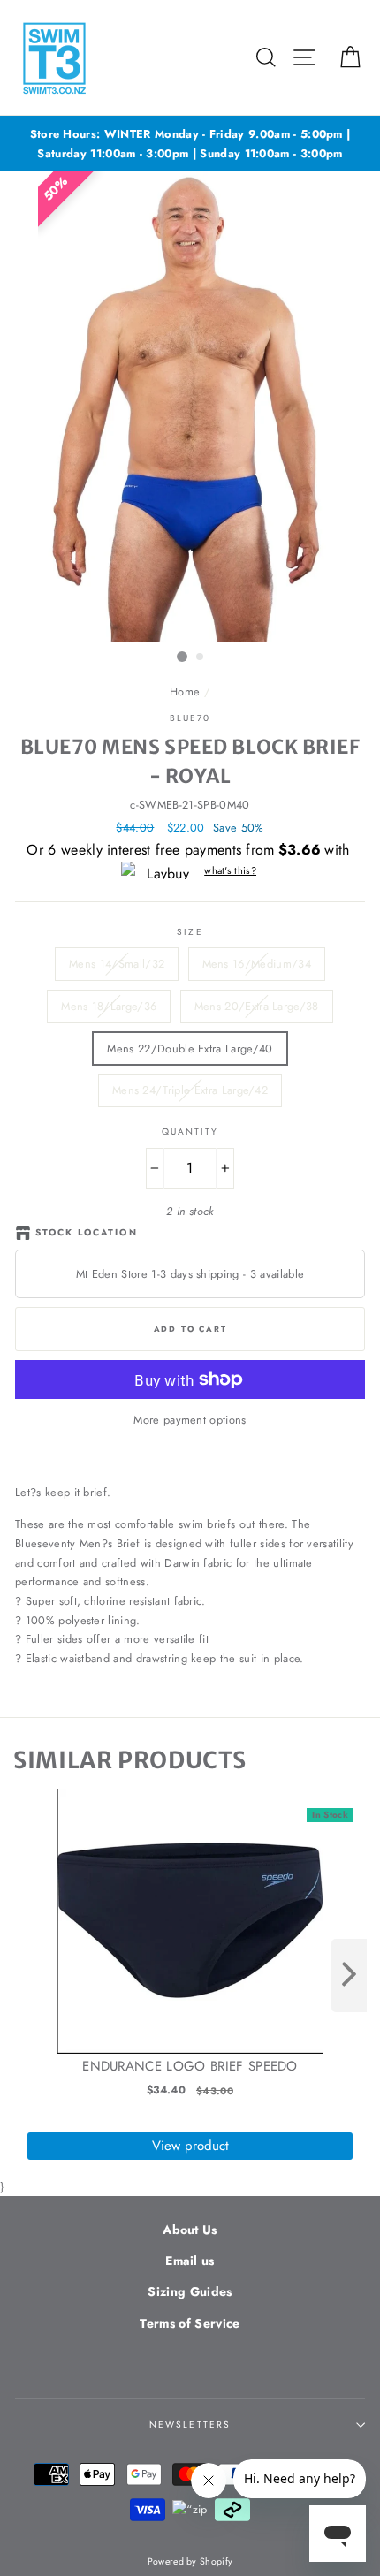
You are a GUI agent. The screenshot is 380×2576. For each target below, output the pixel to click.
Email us (190, 2261)
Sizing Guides (190, 2291)
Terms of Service (190, 2323)
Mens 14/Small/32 (117, 964)
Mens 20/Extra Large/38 (257, 1006)
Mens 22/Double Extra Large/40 (190, 1049)
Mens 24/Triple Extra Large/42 (190, 1090)
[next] (349, 1976)
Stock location (87, 1232)
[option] (190, 144)
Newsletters (190, 2424)
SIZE (190, 932)
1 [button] (182, 657)
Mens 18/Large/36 (109, 1006)
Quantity (190, 1132)
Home (185, 691)
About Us (190, 2230)
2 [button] (201, 657)
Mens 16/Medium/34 (257, 964)
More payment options (190, 1420)
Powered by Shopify (190, 2561)
